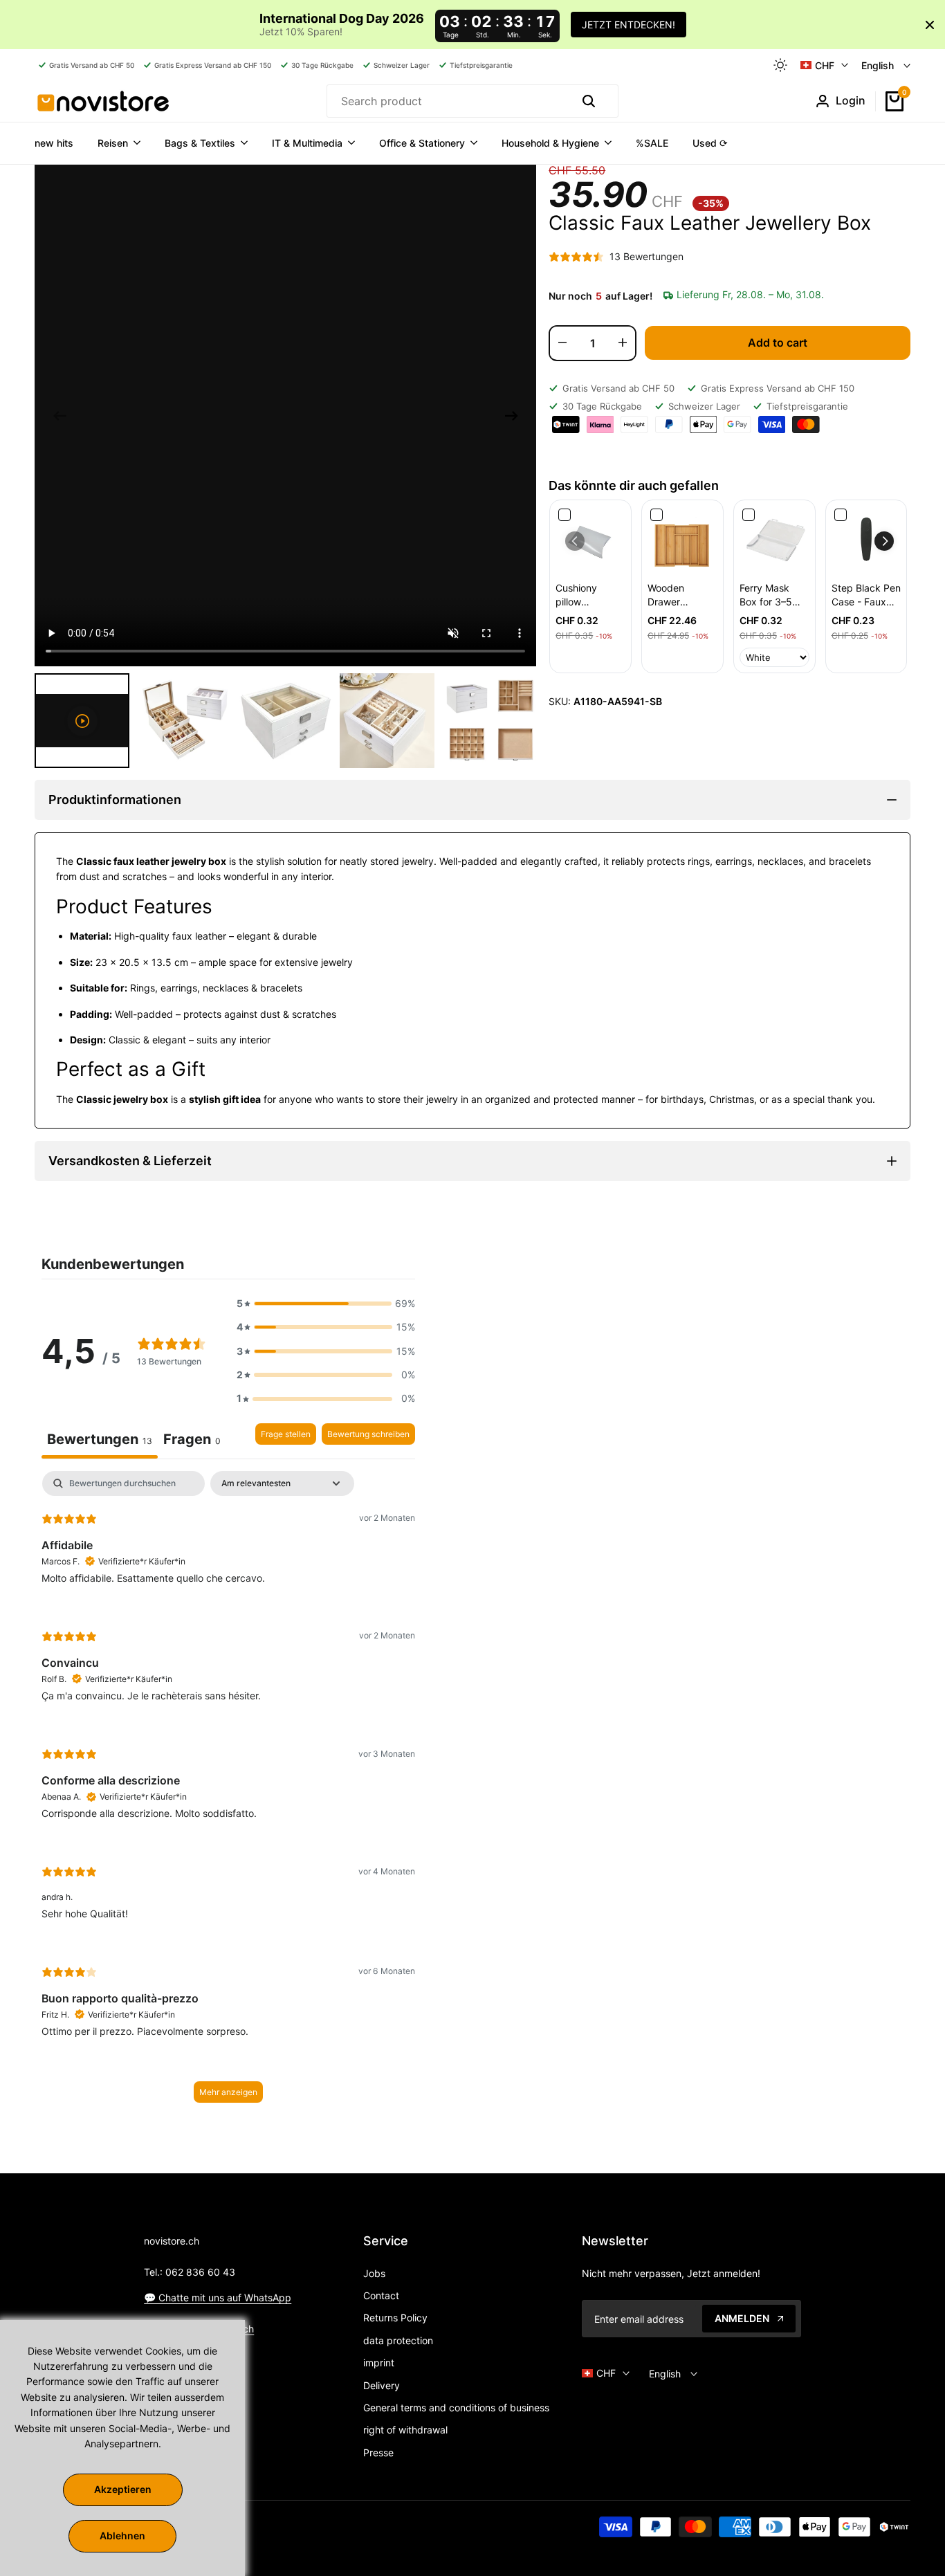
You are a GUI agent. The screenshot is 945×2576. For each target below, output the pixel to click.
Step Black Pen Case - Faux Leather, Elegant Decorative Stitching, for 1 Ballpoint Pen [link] (866, 595)
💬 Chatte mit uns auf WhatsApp (218, 2298)
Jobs (374, 2273)
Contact (381, 2295)
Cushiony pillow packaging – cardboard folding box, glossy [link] (584, 595)
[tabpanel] (228, 1793)
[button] (884, 541)
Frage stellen (286, 1434)
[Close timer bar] (930, 25)
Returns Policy (395, 2318)
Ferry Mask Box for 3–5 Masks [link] (766, 595)
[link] (590, 541)
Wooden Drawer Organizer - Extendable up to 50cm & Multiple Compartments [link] (681, 595)
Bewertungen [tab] (100, 1439)
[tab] (192, 1441)
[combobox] (447, 101)
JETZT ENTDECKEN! (629, 25)
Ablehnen (122, 2536)
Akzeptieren (123, 2489)
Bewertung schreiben (368, 1434)
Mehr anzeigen (228, 2092)
